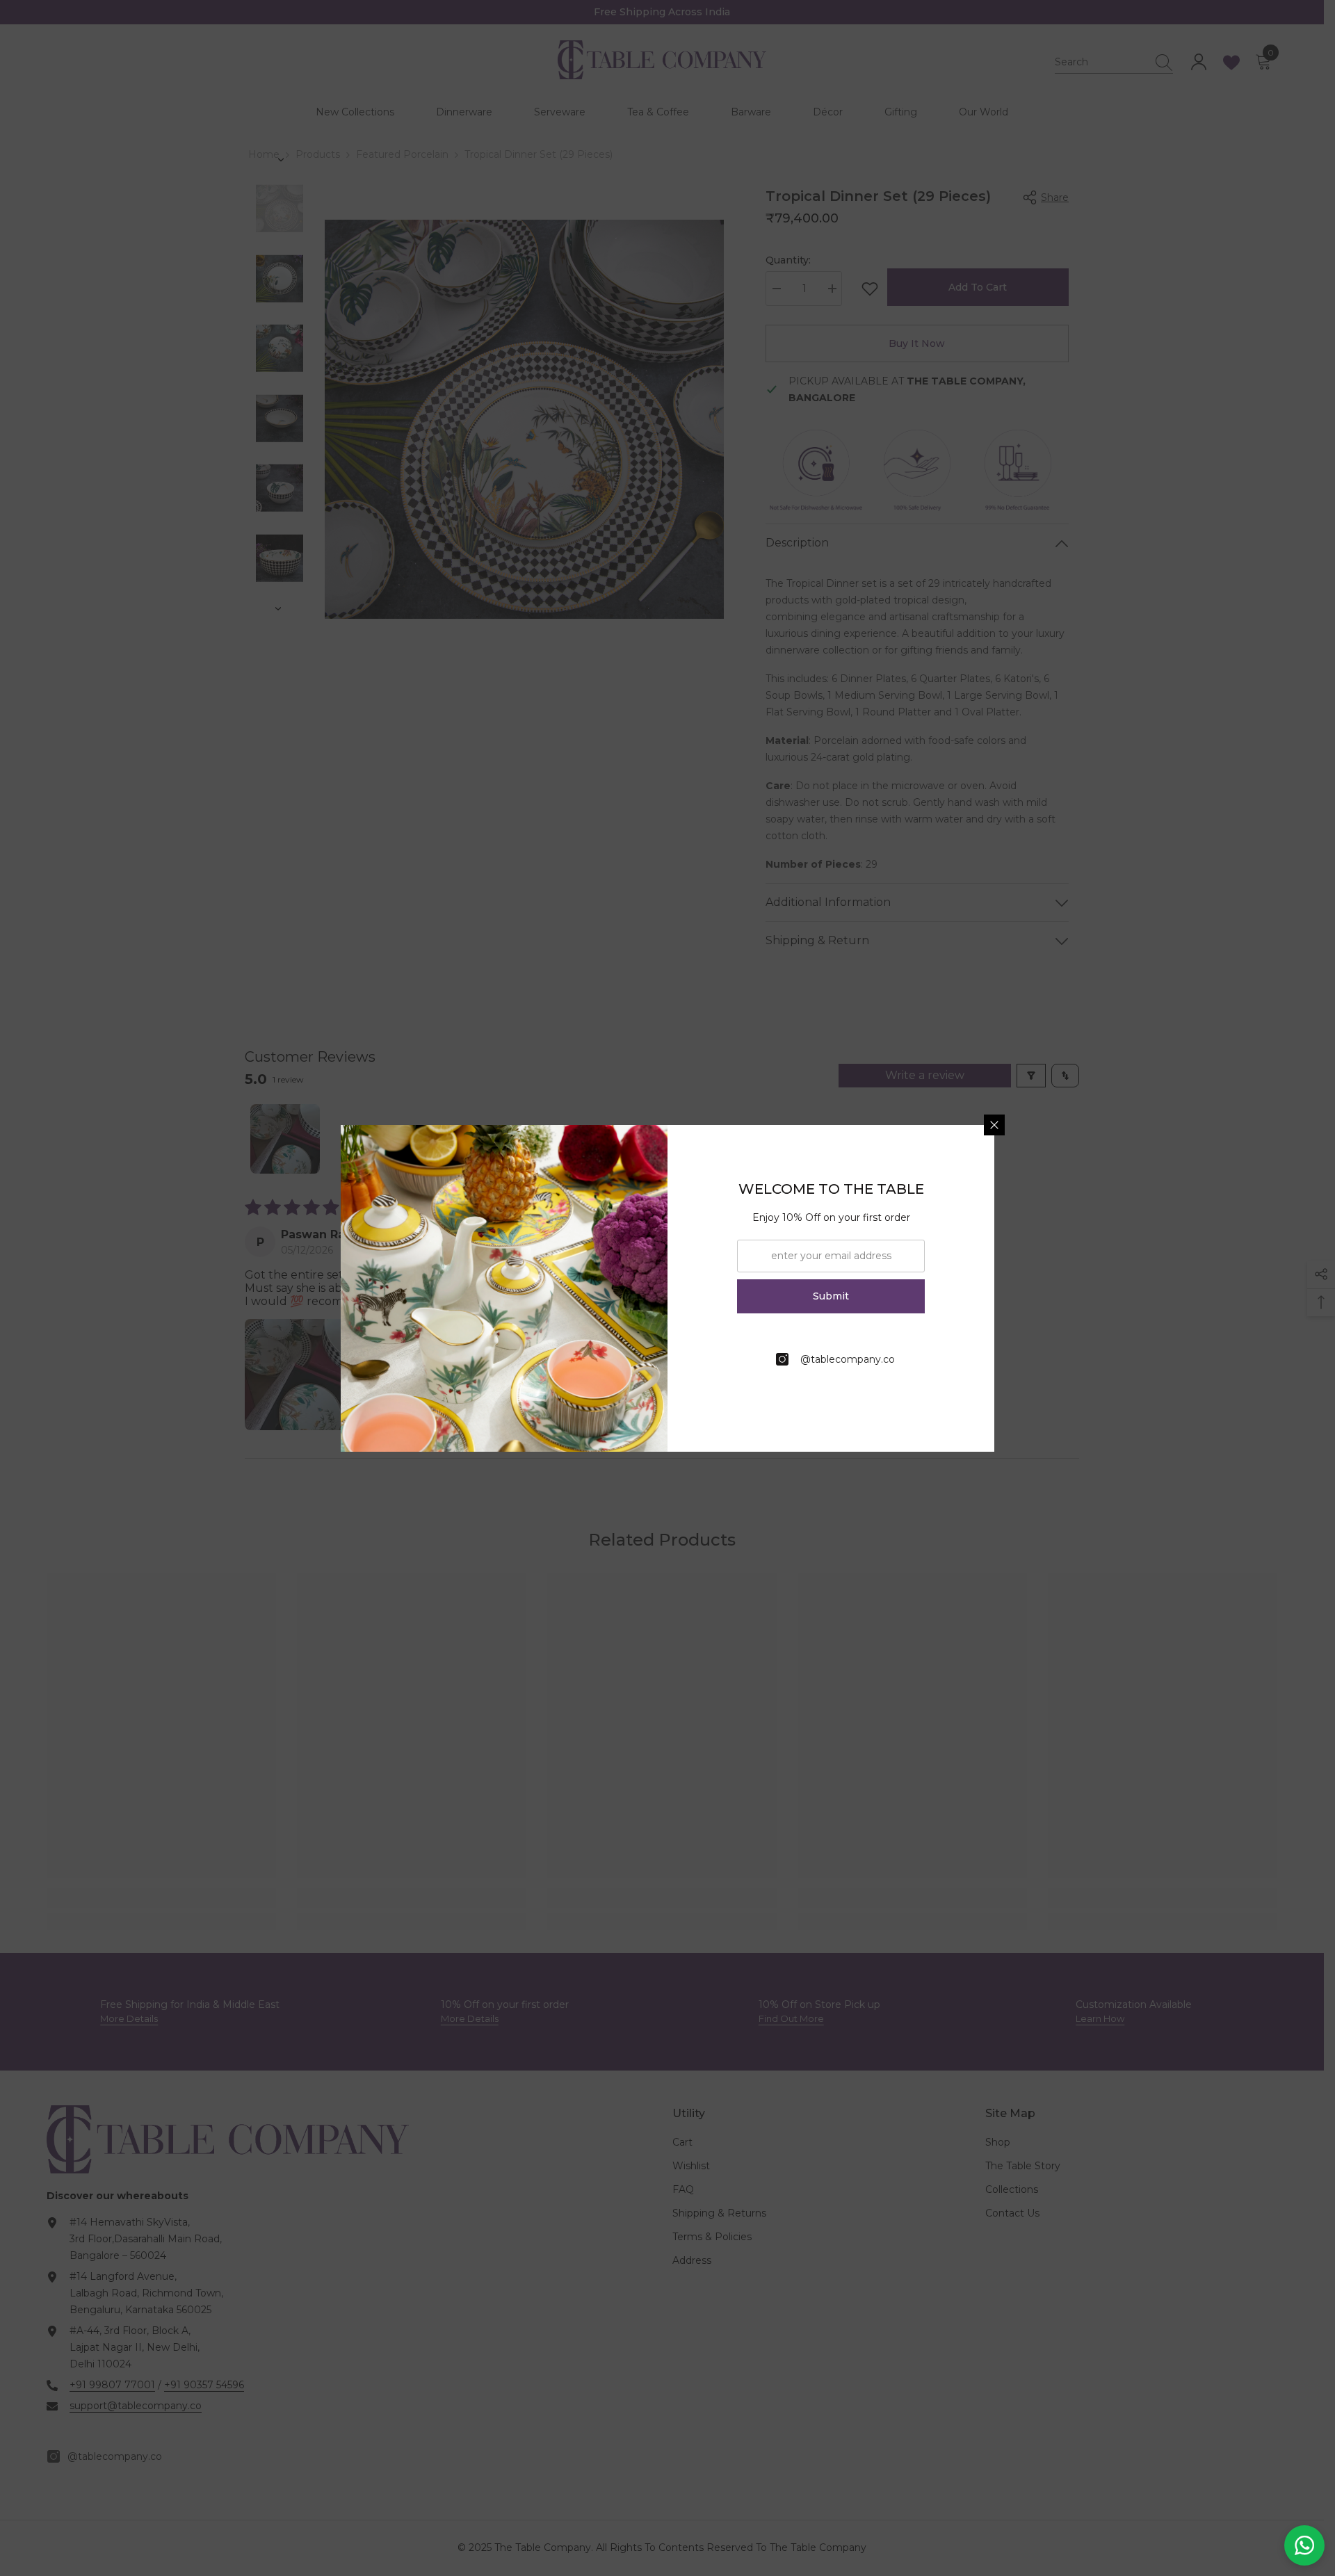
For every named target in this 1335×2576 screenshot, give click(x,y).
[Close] (994, 1125)
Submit (831, 1296)
